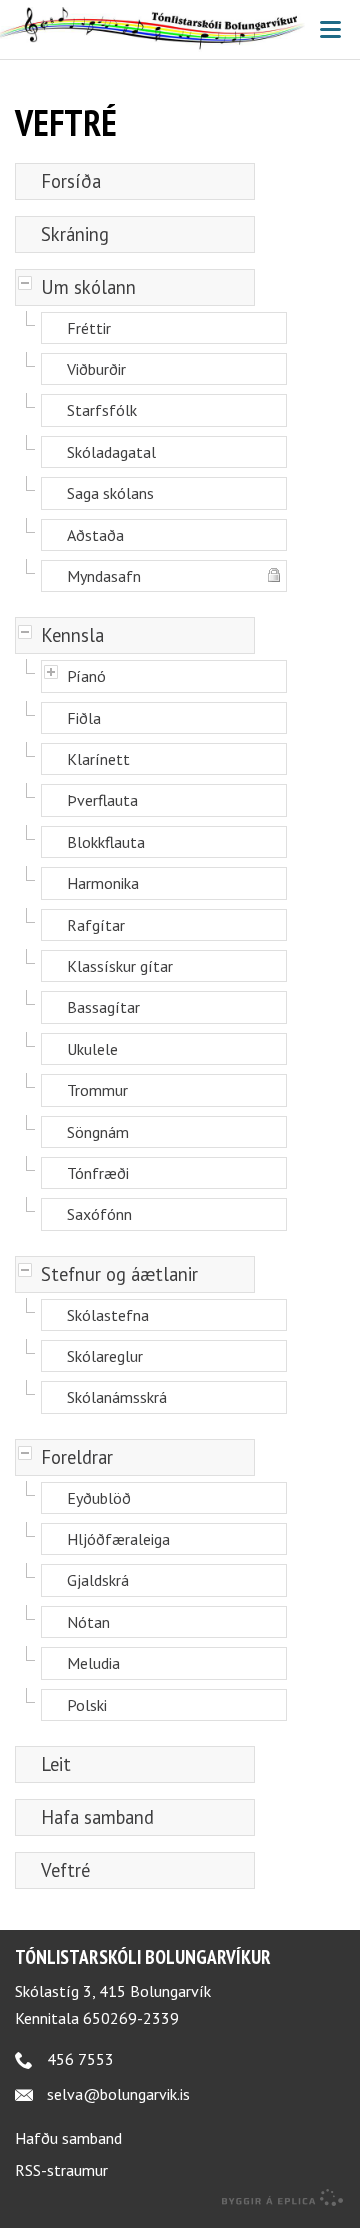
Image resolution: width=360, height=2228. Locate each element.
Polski (87, 1705)
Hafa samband (97, 1817)
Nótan (88, 1622)
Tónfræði (98, 1173)
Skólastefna (108, 1315)
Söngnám (98, 1132)
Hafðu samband (68, 2138)
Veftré (65, 1870)
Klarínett (98, 759)
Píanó (86, 676)
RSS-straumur (61, 2170)
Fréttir (89, 328)
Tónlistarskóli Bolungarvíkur (143, 1956)
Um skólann (88, 287)
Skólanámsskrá (117, 1397)
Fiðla (84, 718)
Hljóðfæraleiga (118, 1539)
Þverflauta (102, 800)
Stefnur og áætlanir (119, 1274)
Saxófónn (99, 1214)
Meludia (93, 1663)
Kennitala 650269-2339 (97, 2018)
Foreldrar (77, 1457)
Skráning (75, 234)
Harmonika (103, 883)
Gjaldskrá (98, 1580)
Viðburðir (96, 369)
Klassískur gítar (120, 966)
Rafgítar (96, 925)
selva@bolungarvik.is (118, 2094)
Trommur (97, 1090)
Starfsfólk (102, 410)
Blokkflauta (106, 842)
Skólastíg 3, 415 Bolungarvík (113, 1991)
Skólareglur (105, 1356)
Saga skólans (110, 493)
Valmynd (330, 30)
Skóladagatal (111, 452)
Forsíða (71, 181)
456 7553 (80, 2059)
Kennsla (72, 635)
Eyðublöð (99, 1498)
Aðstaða (95, 535)
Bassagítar (103, 1007)
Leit (56, 1764)
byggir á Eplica (283, 2198)
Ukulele (92, 1049)
